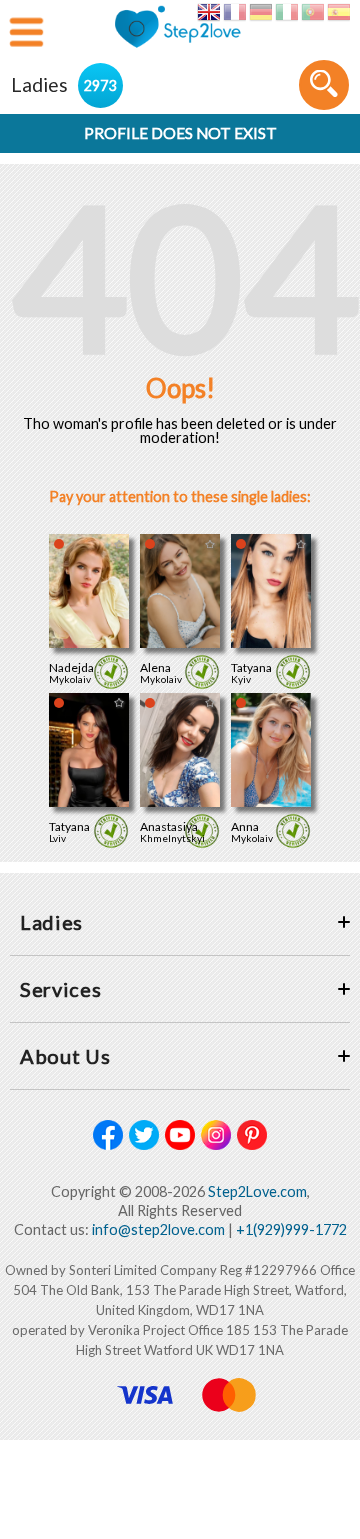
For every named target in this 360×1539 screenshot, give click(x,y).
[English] (208, 12)
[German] (260, 12)
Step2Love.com (257, 1191)
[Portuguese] (312, 12)
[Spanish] (338, 12)
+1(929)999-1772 (291, 1229)
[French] (234, 12)
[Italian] (286, 12)
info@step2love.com (158, 1229)
